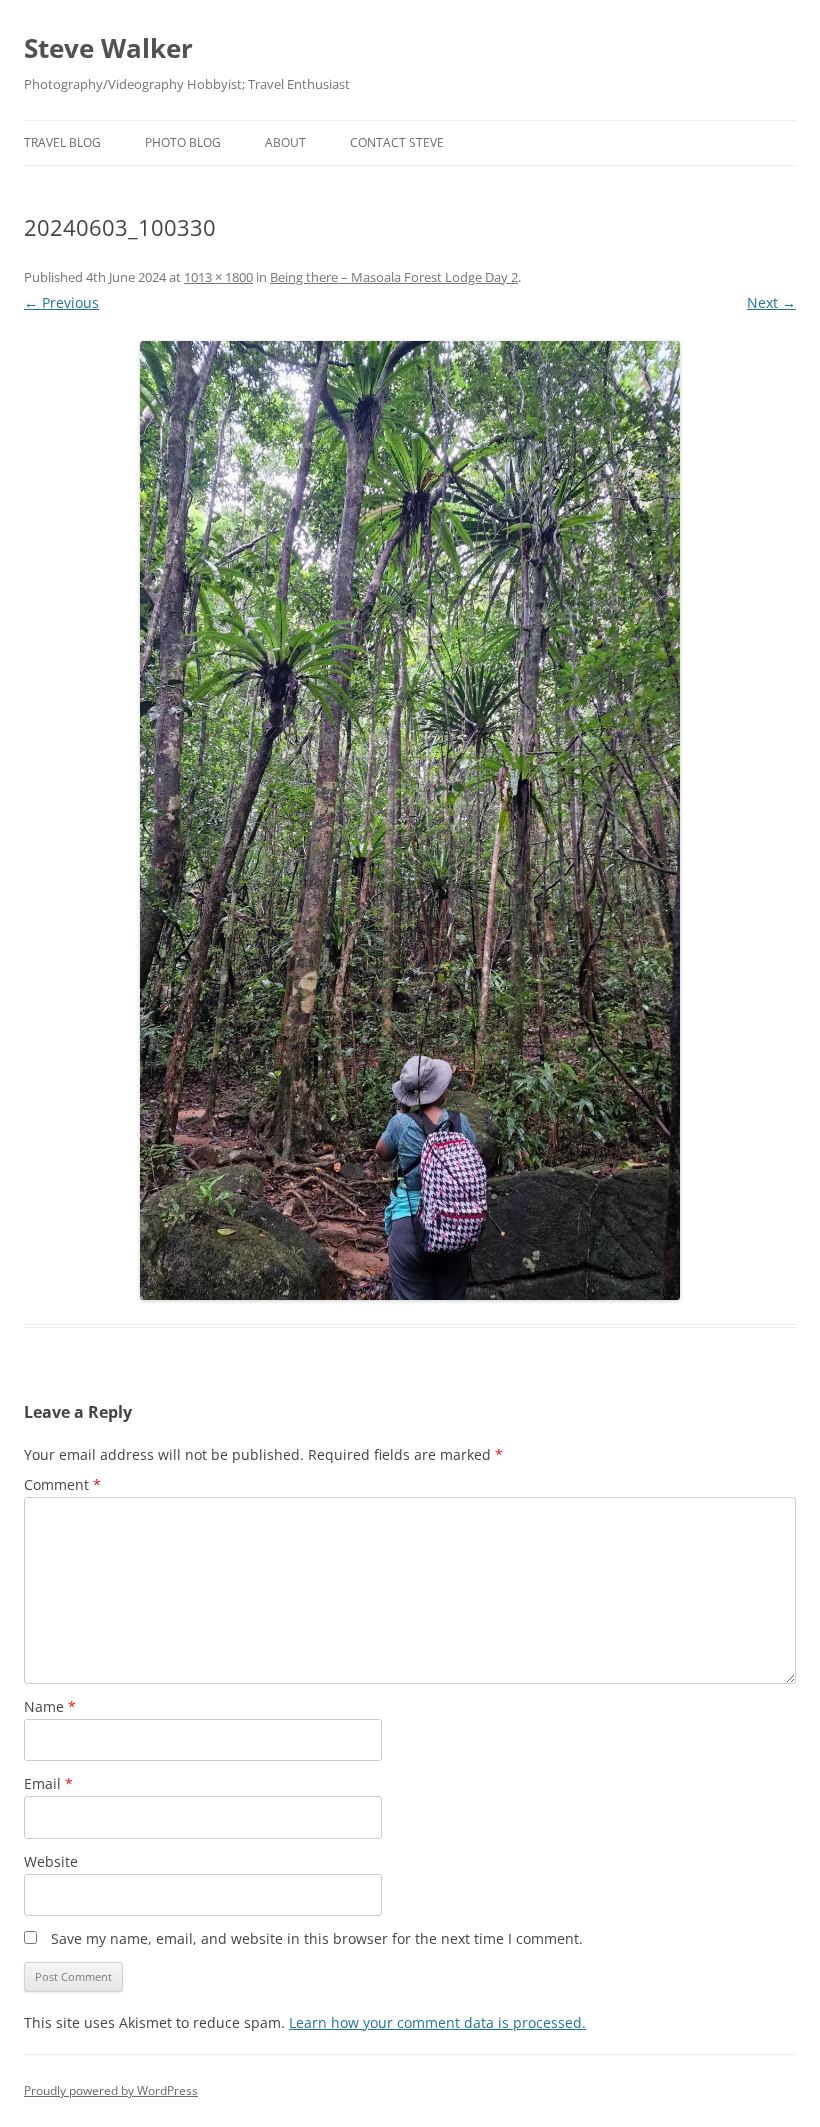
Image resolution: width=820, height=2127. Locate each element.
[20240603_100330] (410, 821)
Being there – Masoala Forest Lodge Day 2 (394, 277)
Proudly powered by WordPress (111, 2090)
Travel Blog (62, 142)
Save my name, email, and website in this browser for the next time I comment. (317, 1938)
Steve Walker (108, 48)
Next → (771, 302)
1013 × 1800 (218, 277)
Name (50, 1706)
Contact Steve (397, 142)
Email (48, 1783)
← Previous (61, 302)
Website (51, 1861)
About (285, 142)
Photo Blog (183, 142)
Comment (62, 1484)
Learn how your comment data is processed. (437, 2022)
